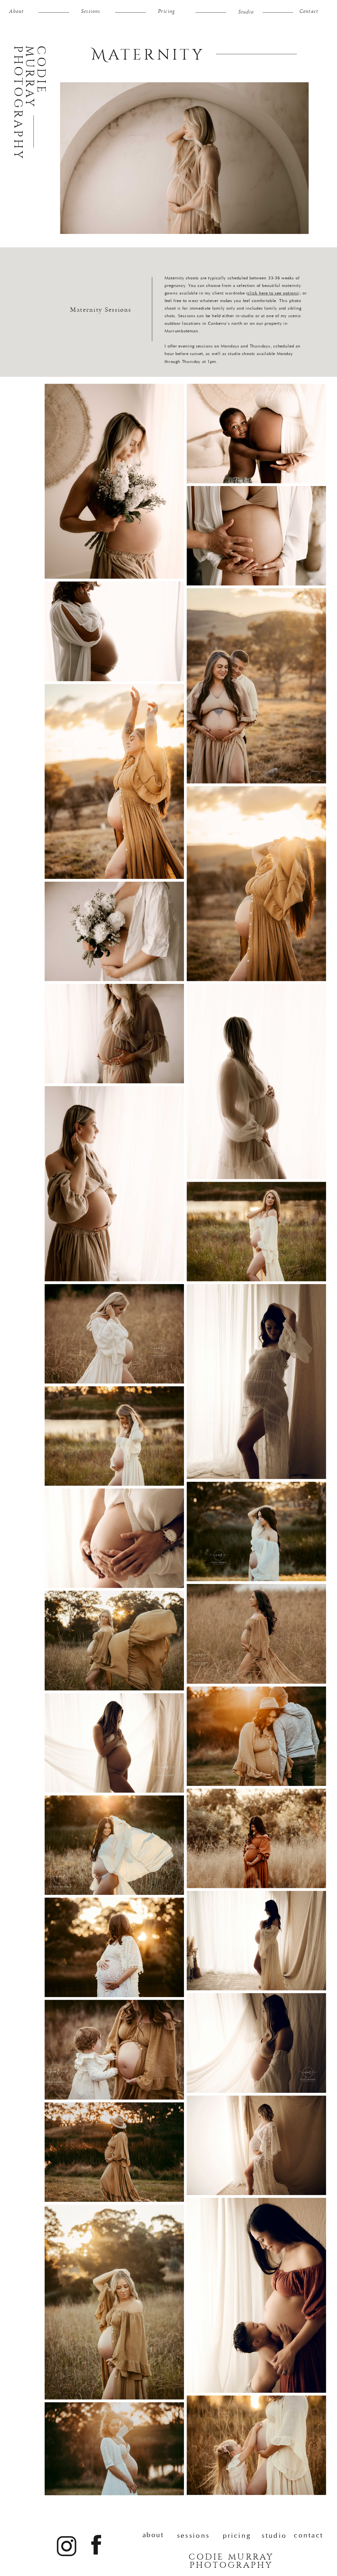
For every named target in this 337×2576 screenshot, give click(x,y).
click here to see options (273, 293)
